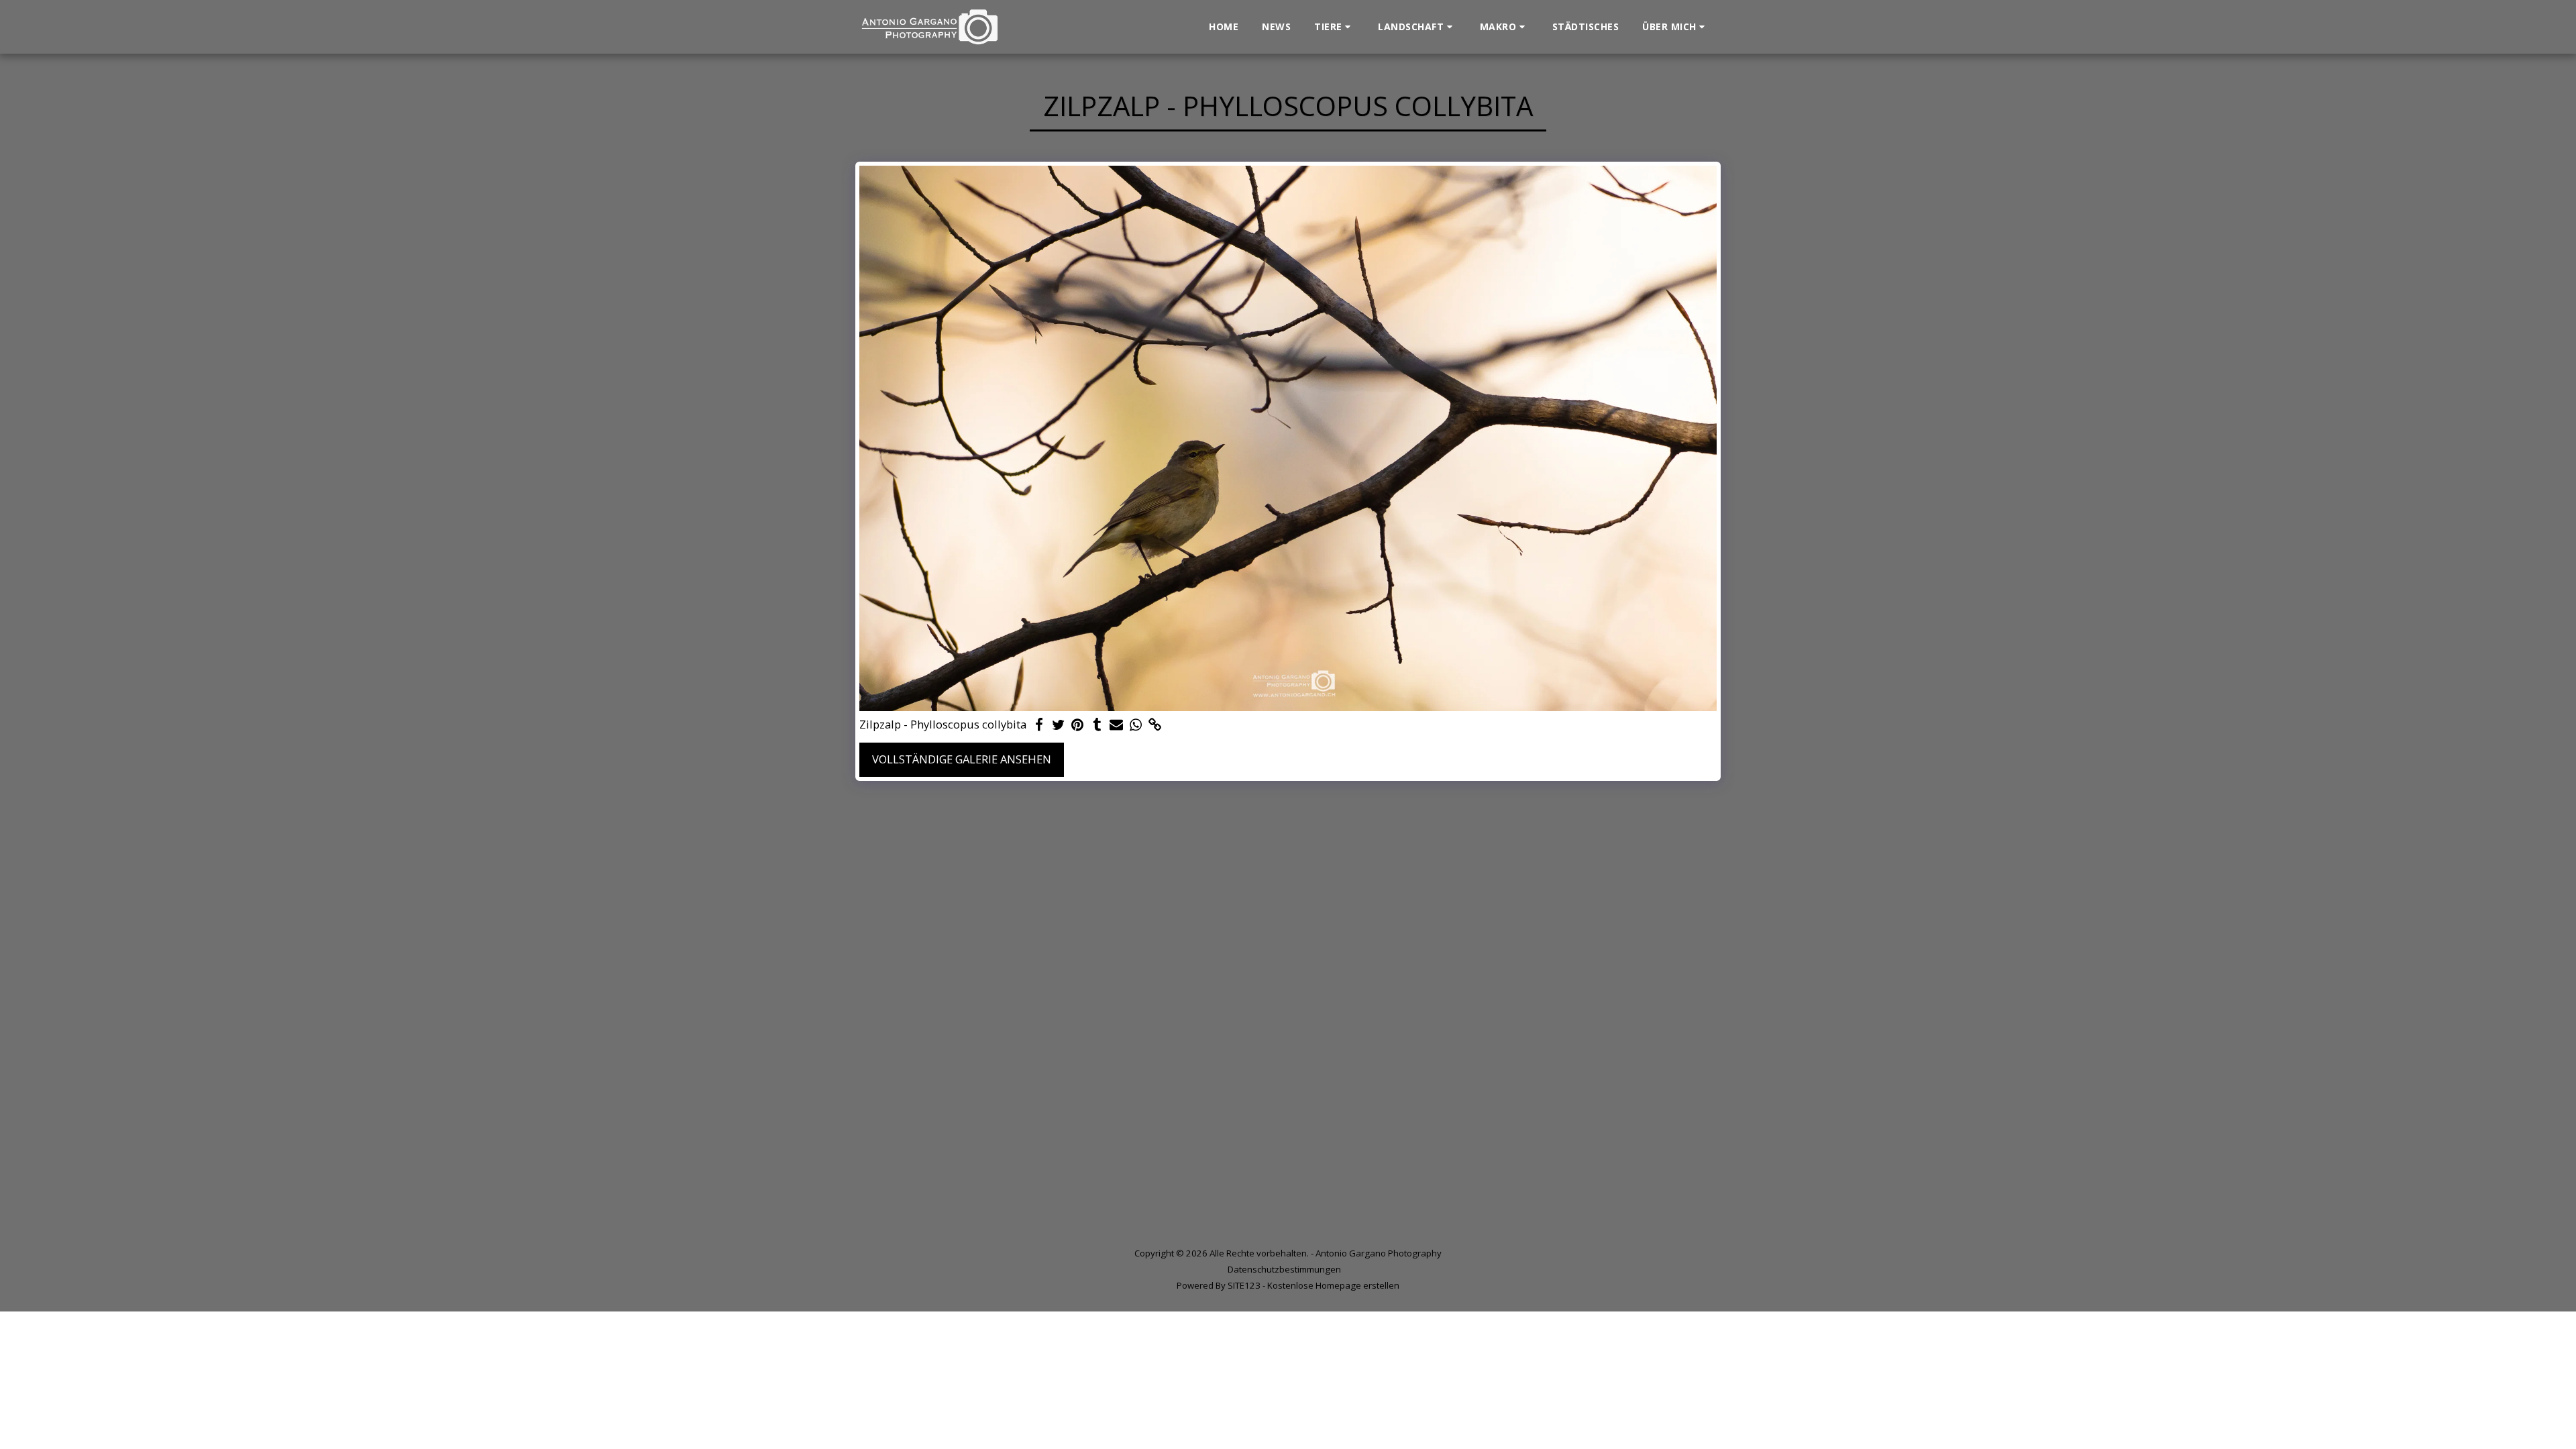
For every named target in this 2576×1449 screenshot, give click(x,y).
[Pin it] (1078, 725)
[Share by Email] (1117, 725)
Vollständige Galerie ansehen (962, 759)
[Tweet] (1058, 725)
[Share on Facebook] (1039, 725)
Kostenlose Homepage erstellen (1333, 1285)
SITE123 (1244, 1285)
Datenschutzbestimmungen (1284, 1269)
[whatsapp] (1136, 725)
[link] (1156, 725)
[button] (1334, 27)
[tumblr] (1097, 725)
